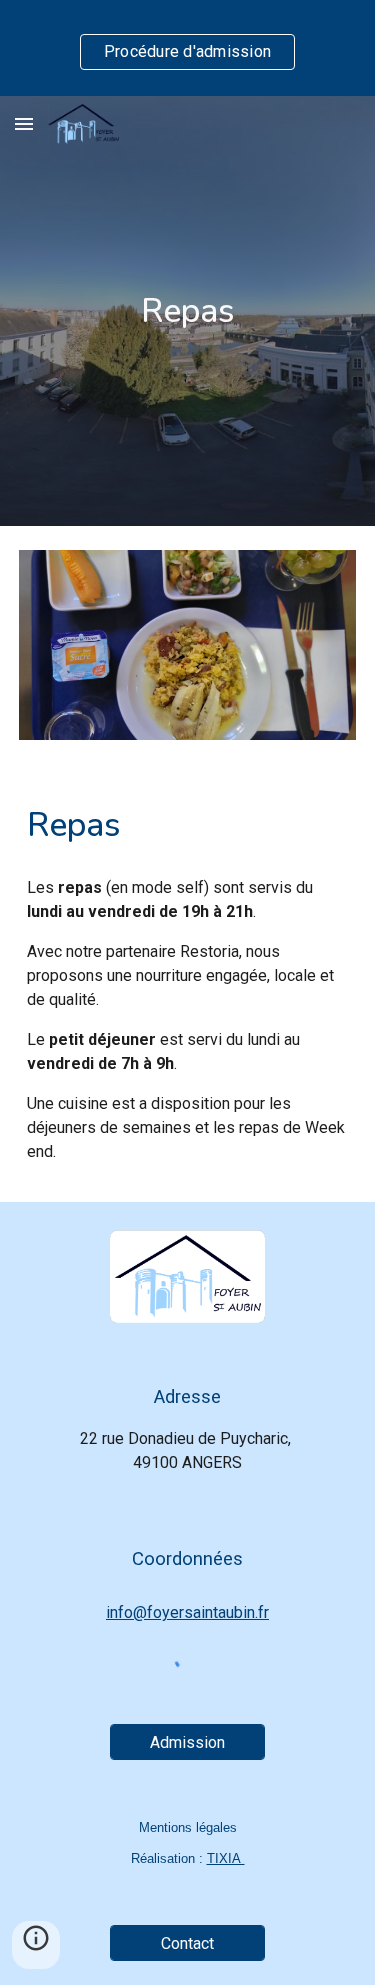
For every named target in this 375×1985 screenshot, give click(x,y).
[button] (24, 123)
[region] (187, 48)
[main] (188, 311)
